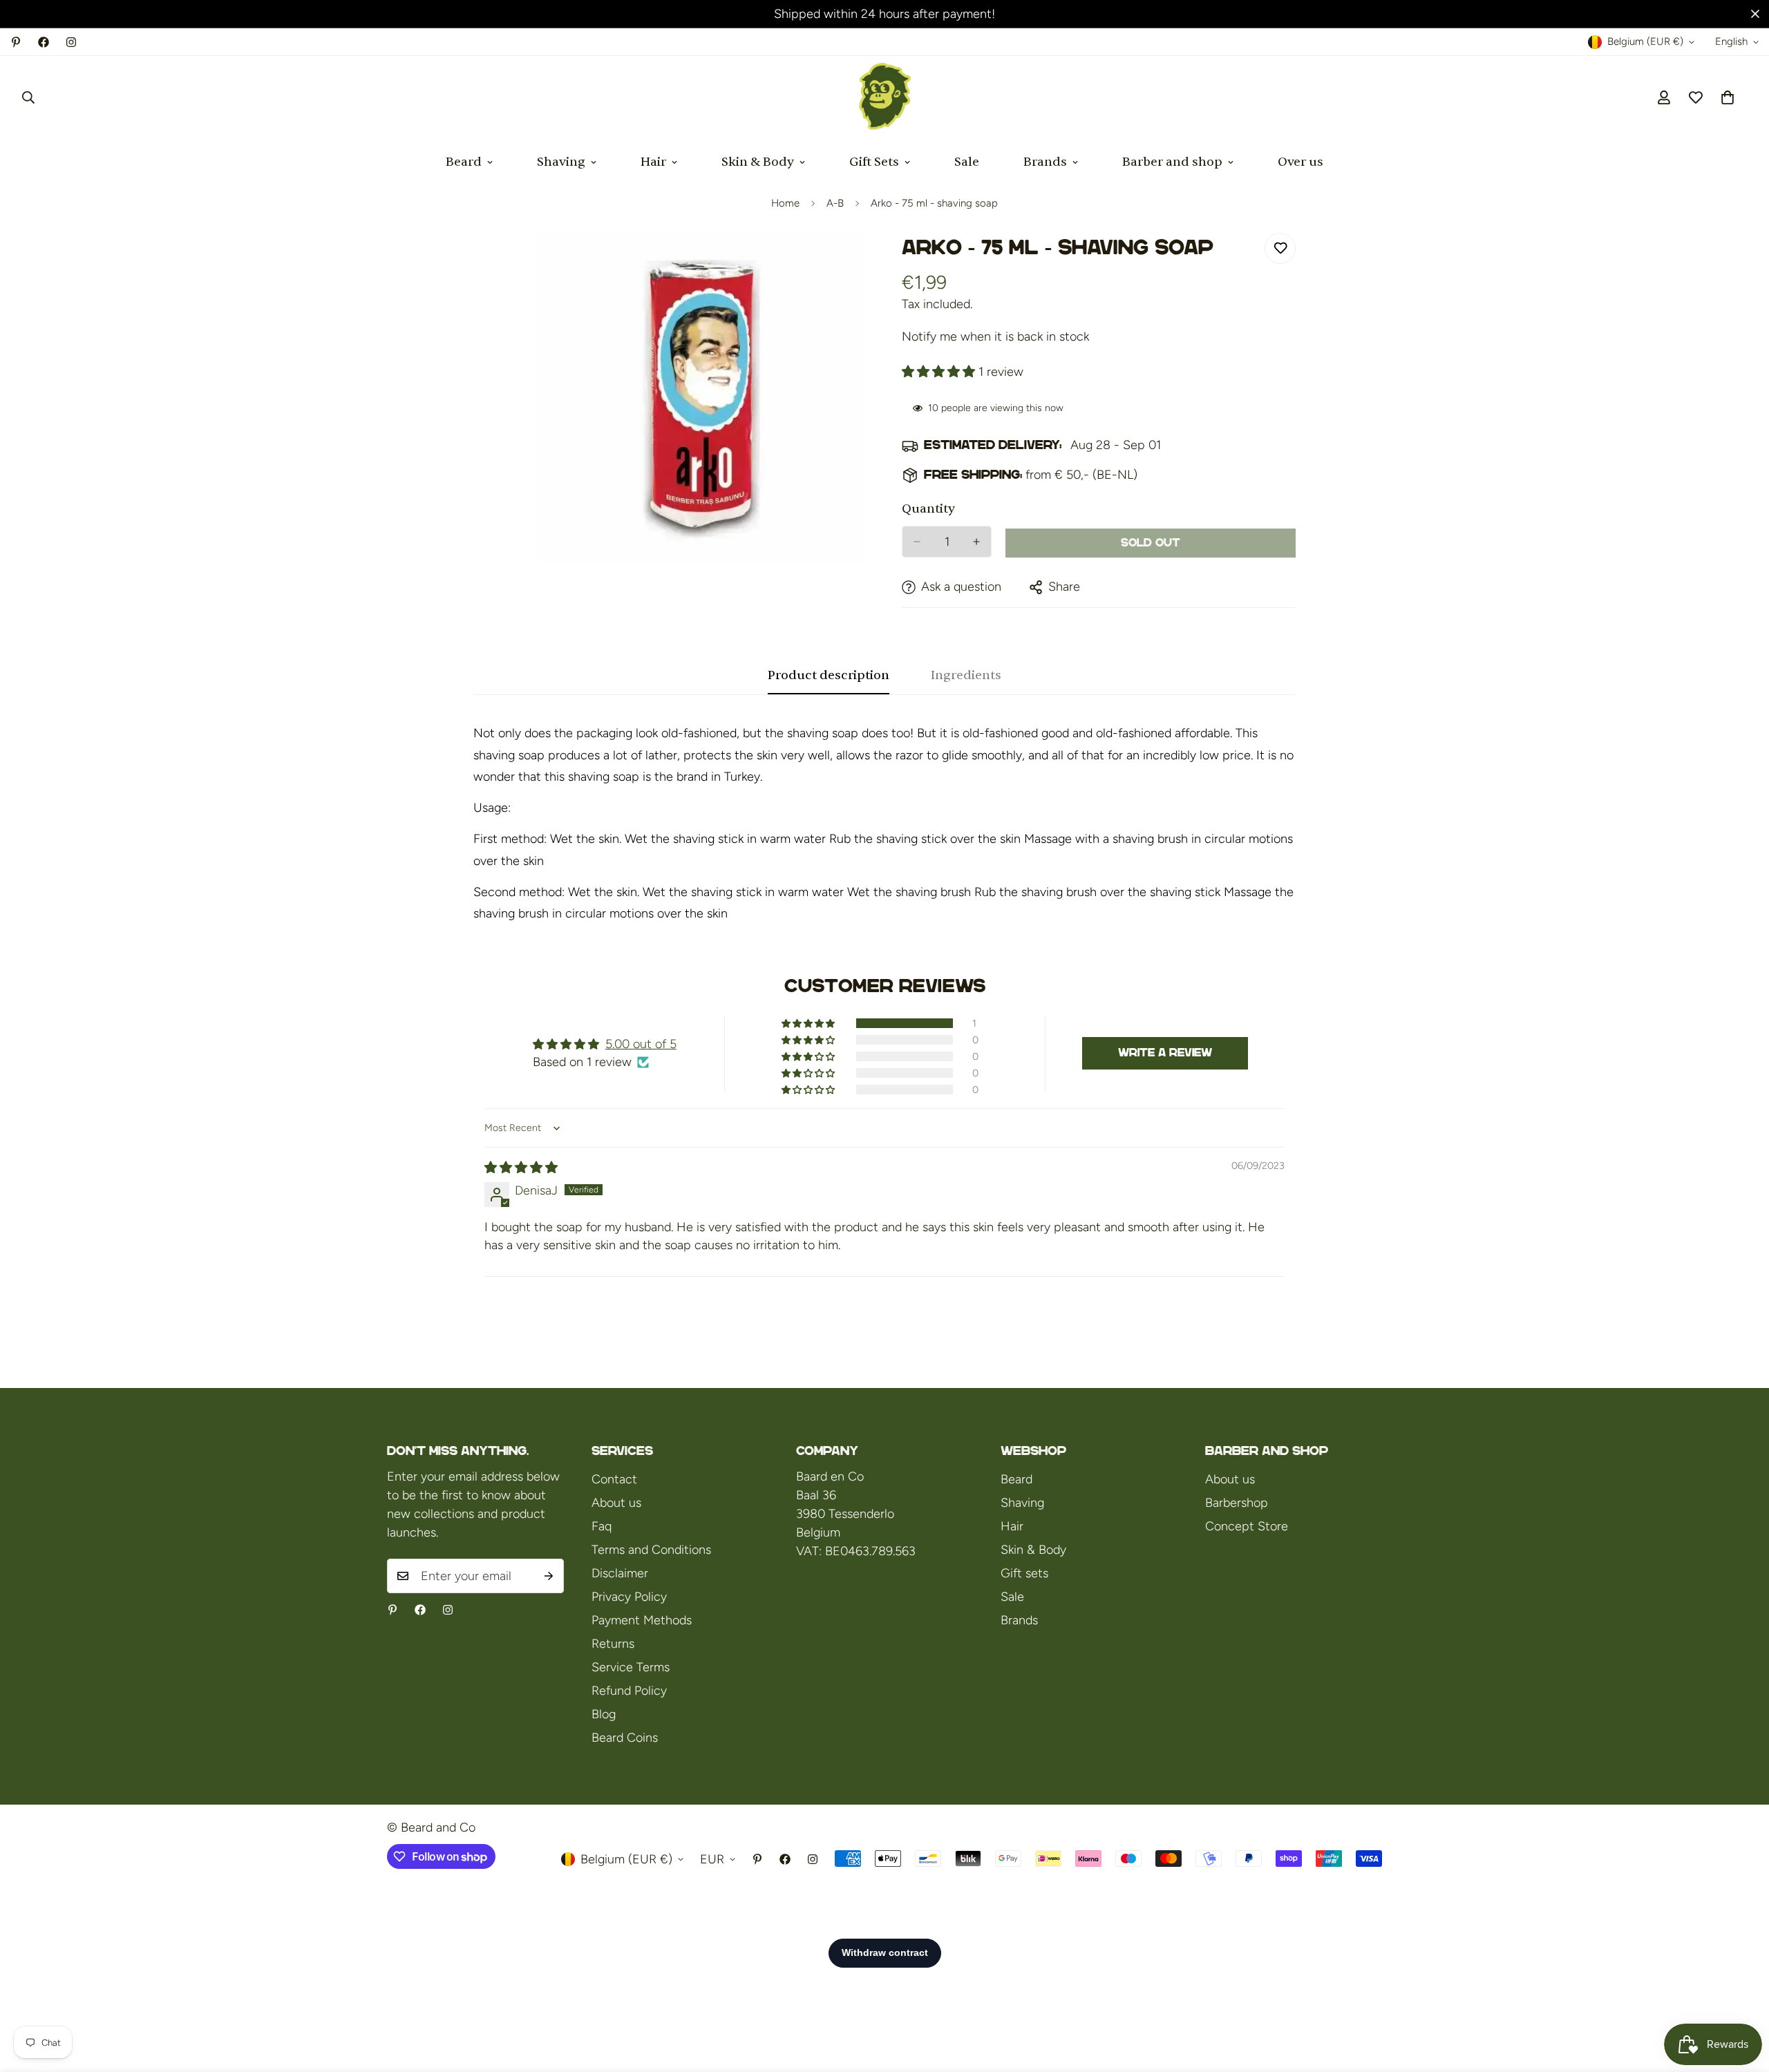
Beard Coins (625, 1738)
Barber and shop (1172, 162)
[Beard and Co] (885, 97)
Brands (1045, 162)
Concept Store (1247, 1526)
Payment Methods (642, 1620)
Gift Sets (874, 162)
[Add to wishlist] (1280, 248)
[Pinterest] (16, 42)
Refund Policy (629, 1691)
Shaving (561, 162)
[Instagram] (71, 42)
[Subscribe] (549, 1576)
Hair (653, 162)
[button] (1728, 97)
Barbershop (1237, 1503)
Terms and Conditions (651, 1550)
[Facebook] (44, 42)
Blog (604, 1714)
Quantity (928, 509)
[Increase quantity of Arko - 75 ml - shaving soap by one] (976, 542)
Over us (1300, 162)
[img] (521, 1168)
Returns (613, 1644)
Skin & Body (758, 162)
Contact (614, 1479)
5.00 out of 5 (641, 1044)
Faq (602, 1526)
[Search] (28, 97)
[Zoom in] (855, 262)
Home (785, 203)
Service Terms (631, 1667)
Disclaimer (620, 1573)
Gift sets (1024, 1573)
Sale (967, 162)
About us (616, 1503)
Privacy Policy (629, 1597)
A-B (835, 203)
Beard (464, 162)
